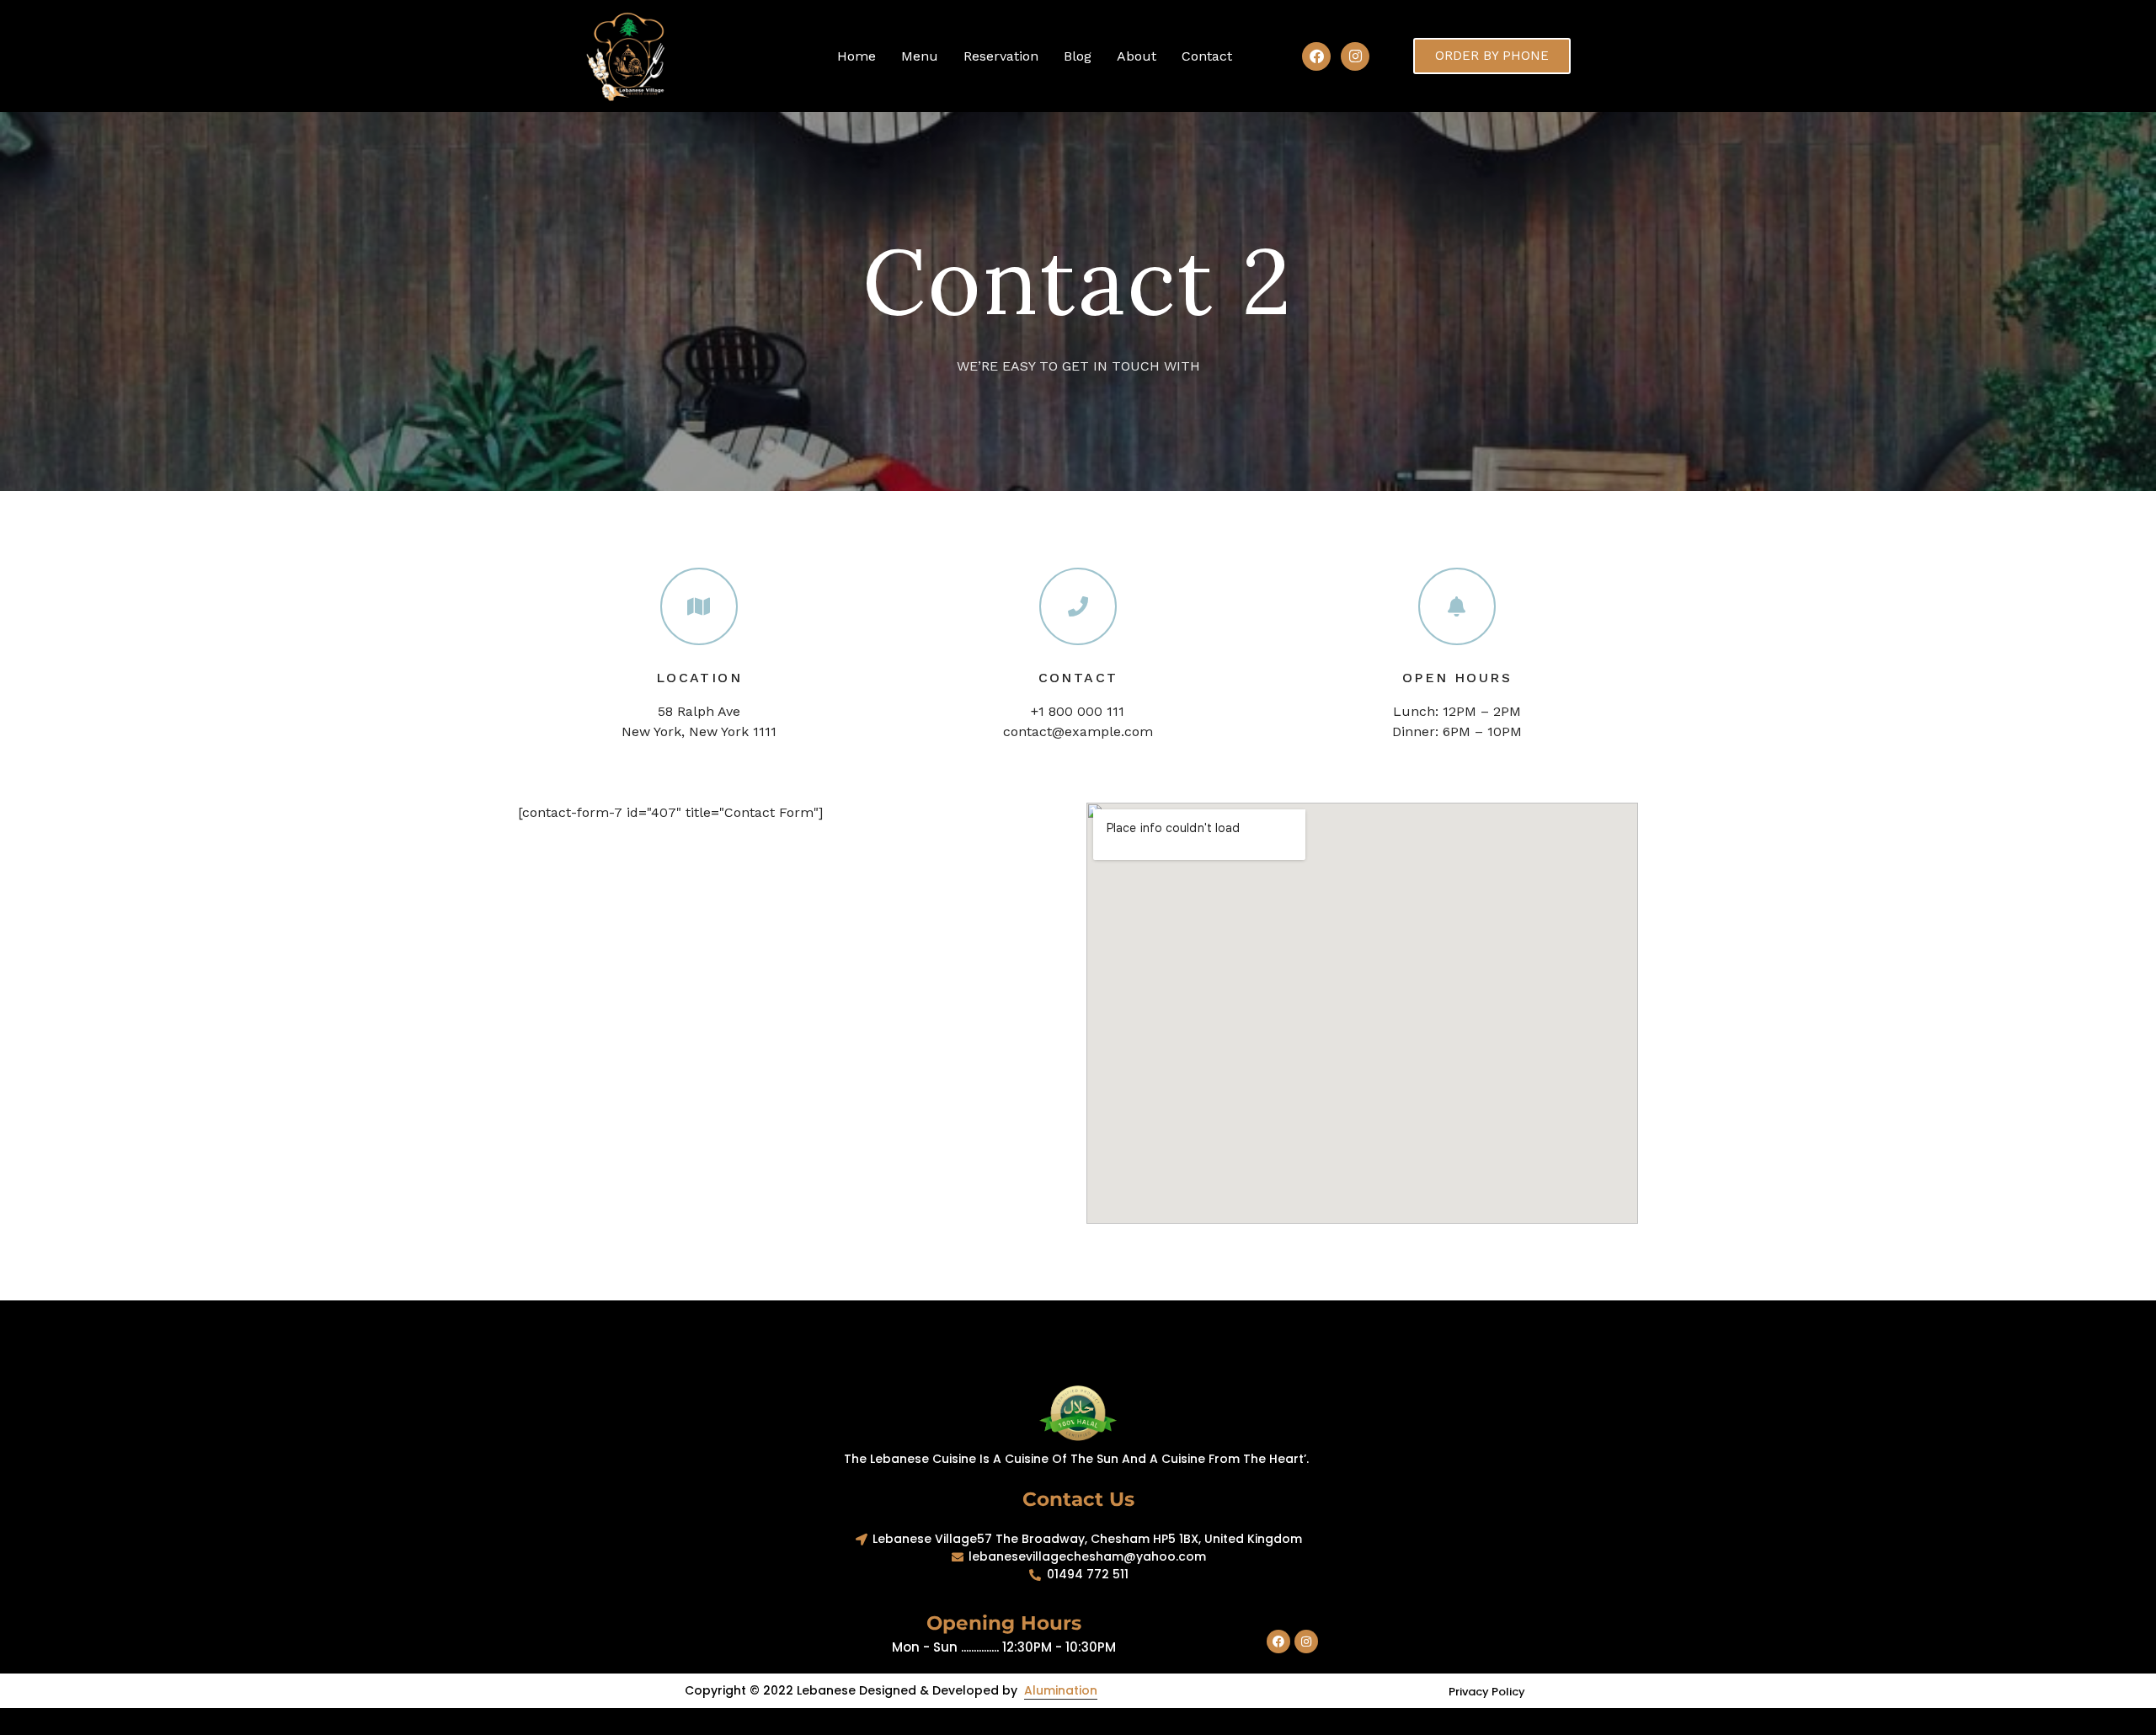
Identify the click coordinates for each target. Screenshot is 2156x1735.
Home (857, 56)
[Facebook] (1316, 56)
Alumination (1061, 1690)
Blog (1078, 56)
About (1137, 56)
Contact (1207, 56)
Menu (920, 56)
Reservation (1001, 56)
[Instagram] (1355, 56)
